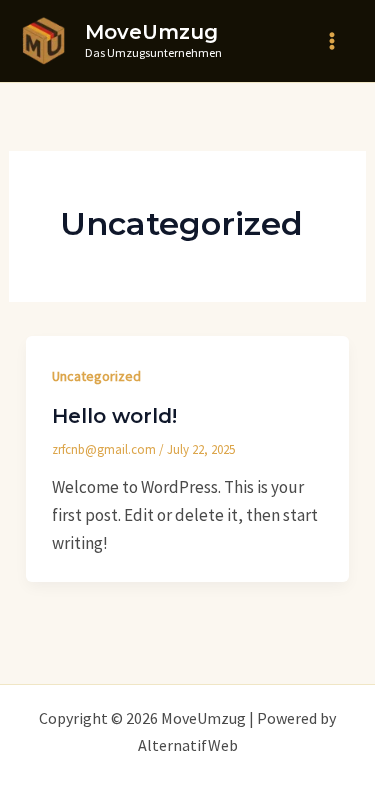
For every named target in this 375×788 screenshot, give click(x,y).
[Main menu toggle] (333, 41)
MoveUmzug (151, 32)
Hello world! (114, 416)
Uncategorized (96, 376)
